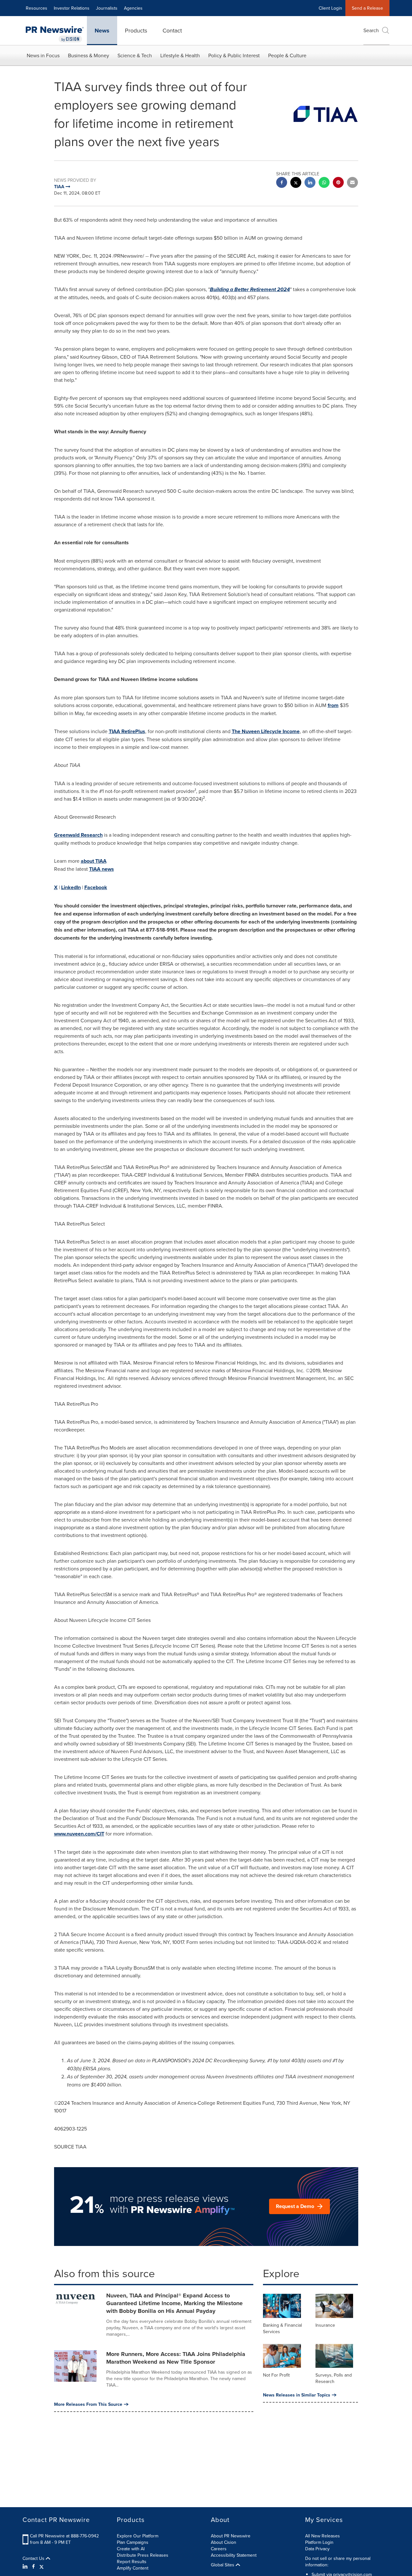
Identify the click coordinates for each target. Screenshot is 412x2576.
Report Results (132, 2562)
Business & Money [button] (89, 55)
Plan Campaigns (133, 2542)
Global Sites (223, 2565)
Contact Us (34, 2558)
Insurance (325, 2325)
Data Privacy (317, 2549)
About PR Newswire (231, 2536)
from (333, 705)
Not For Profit (276, 2375)
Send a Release (367, 8)
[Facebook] (33, 2566)
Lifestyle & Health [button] (180, 55)
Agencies (133, 8)
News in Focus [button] (43, 55)
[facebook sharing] (282, 183)
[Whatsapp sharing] (324, 183)
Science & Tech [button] (135, 55)
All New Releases (323, 2536)
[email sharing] (352, 183)
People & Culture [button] (287, 55)
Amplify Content (133, 2568)
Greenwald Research (78, 835)
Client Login (330, 8)
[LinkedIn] (26, 2566)
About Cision (224, 2542)
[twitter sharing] (296, 183)
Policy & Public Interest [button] (234, 55)
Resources (37, 8)
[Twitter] (42, 2566)
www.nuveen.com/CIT (79, 1834)
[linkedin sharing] (310, 183)
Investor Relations (72, 8)
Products (136, 30)
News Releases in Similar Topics (297, 2395)
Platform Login (319, 2542)
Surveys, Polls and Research (334, 2378)
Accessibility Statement (234, 2555)
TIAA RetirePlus (127, 731)
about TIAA (94, 861)
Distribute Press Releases (143, 2555)
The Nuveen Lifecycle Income (266, 731)
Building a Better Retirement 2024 (250, 289)
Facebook (96, 887)
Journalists (107, 8)
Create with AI (131, 2549)
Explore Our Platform (138, 2536)
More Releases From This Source (88, 2404)
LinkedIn (71, 887)
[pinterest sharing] (338, 183)
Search (371, 30)
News (102, 31)
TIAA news (102, 869)
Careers (219, 2549)
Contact (172, 30)
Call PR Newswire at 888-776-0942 (64, 2536)
